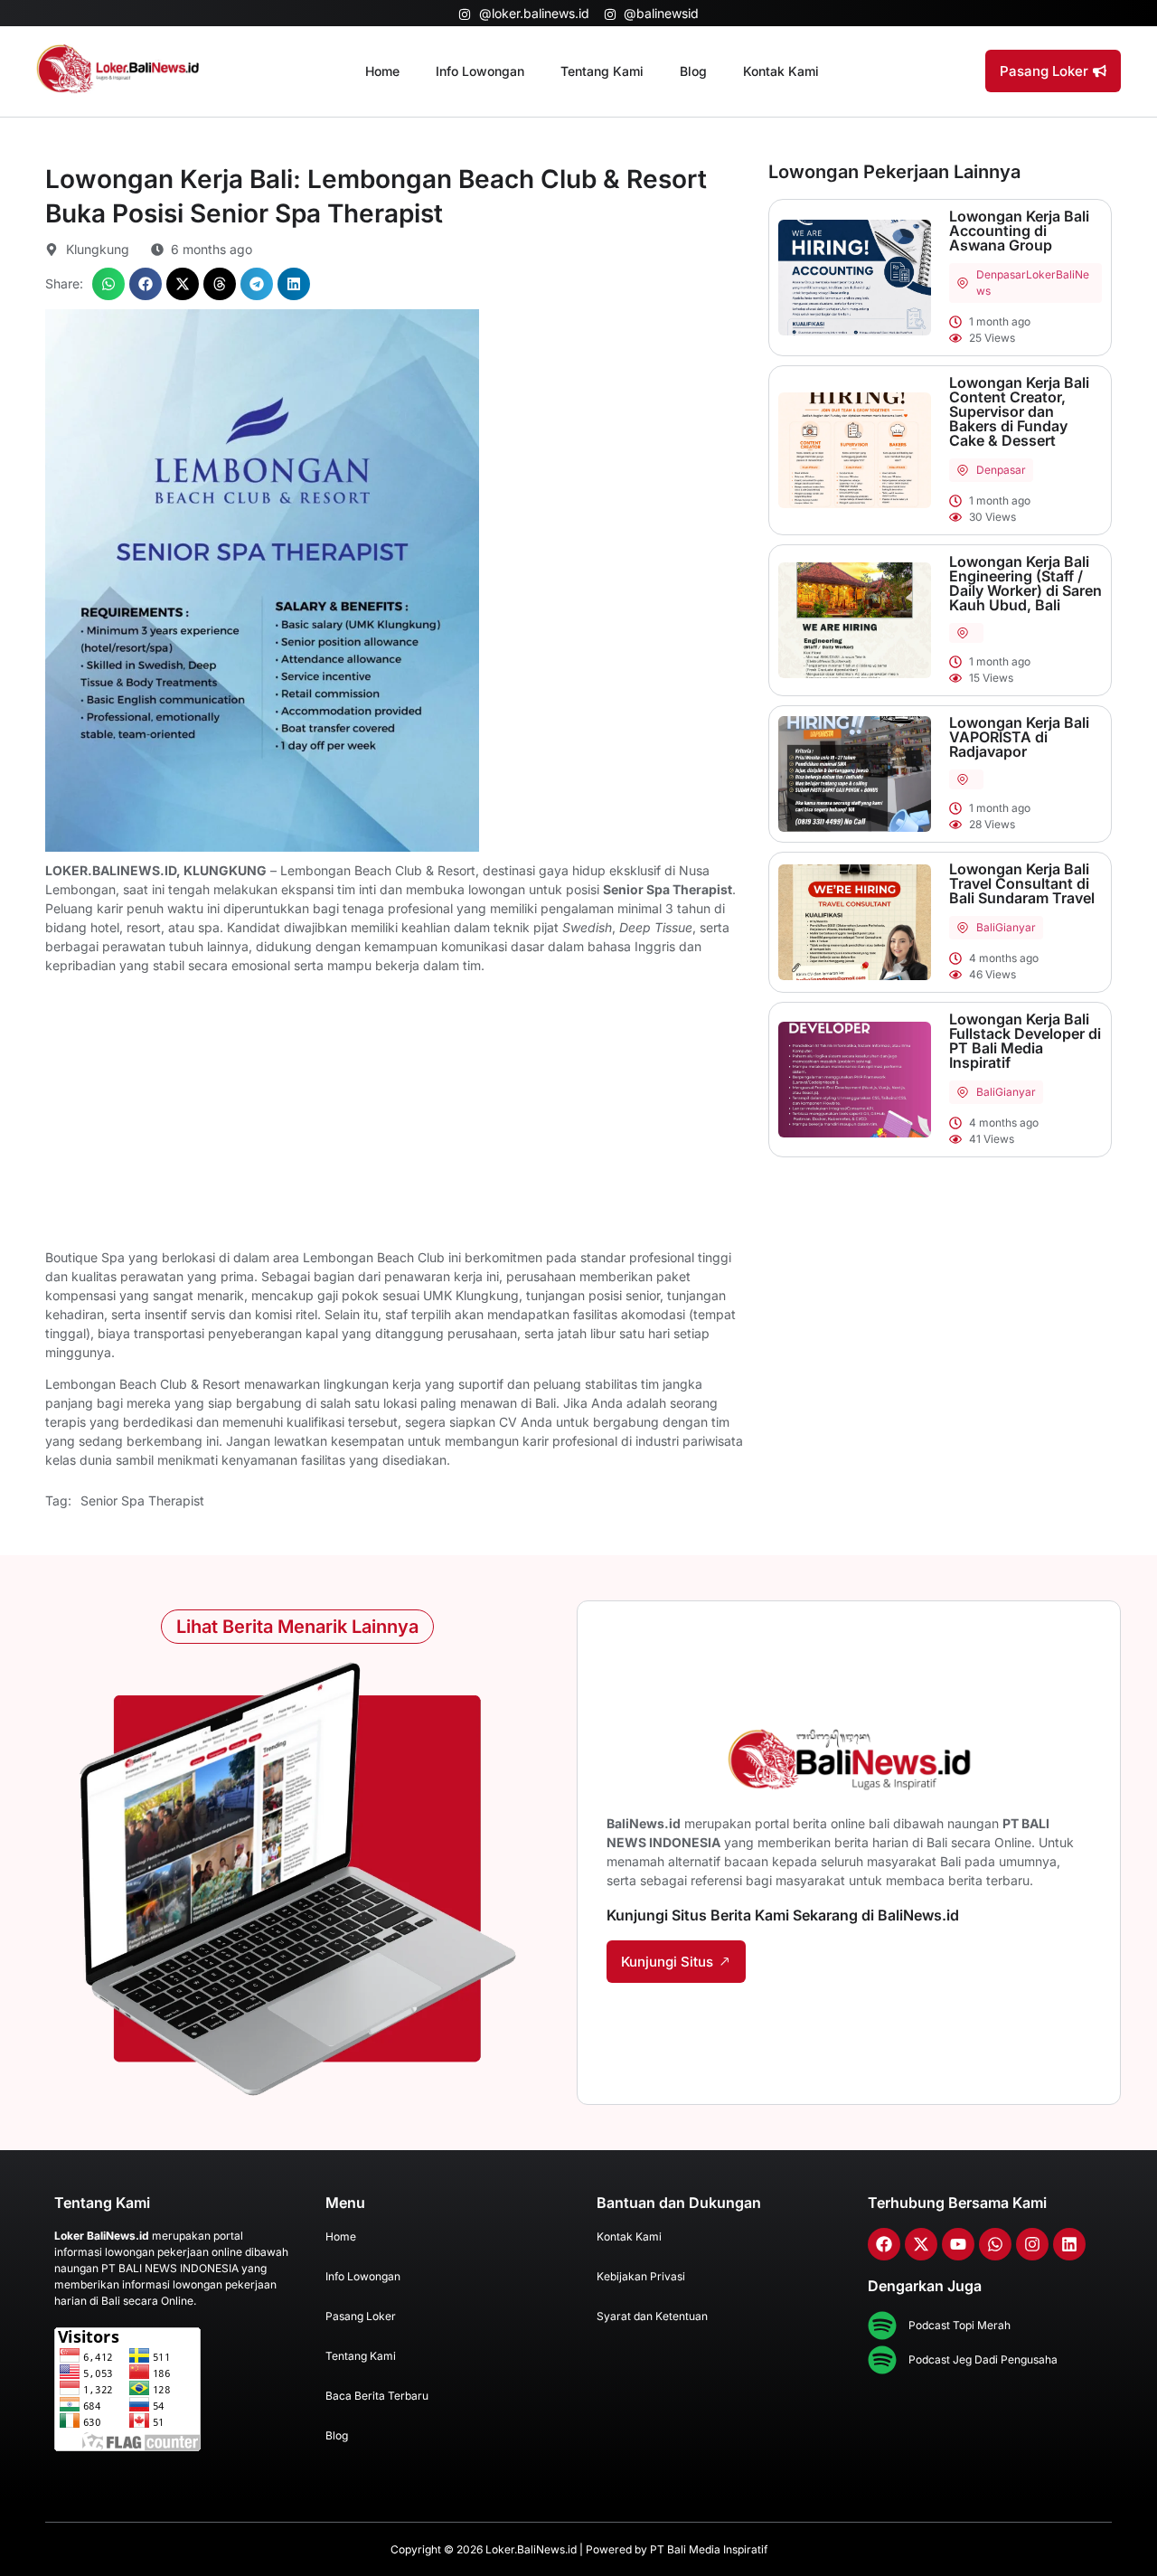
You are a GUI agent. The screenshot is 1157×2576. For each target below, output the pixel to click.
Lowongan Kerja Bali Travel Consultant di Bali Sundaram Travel (1022, 883)
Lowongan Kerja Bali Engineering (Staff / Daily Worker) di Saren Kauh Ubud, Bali (1025, 583)
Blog (693, 71)
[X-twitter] (921, 2244)
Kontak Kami (781, 71)
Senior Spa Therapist (142, 1500)
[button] (108, 284)
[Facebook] (884, 2244)
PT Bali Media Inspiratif (709, 2549)
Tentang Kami (602, 71)
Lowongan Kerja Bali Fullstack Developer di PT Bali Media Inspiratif (1025, 1041)
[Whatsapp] (995, 2244)
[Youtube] (958, 2244)
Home (382, 71)
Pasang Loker (361, 2316)
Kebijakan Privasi (641, 2276)
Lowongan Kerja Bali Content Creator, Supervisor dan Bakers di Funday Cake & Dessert (1019, 411)
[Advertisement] (398, 1114)
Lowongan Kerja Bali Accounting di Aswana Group (1019, 231)
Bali (986, 927)
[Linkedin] (1069, 2244)
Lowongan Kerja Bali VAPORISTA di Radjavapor (1019, 737)
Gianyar (1016, 927)
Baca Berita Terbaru (377, 2396)
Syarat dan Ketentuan (652, 2316)
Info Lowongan (480, 71)
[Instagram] (1032, 2244)
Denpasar (1001, 274)
